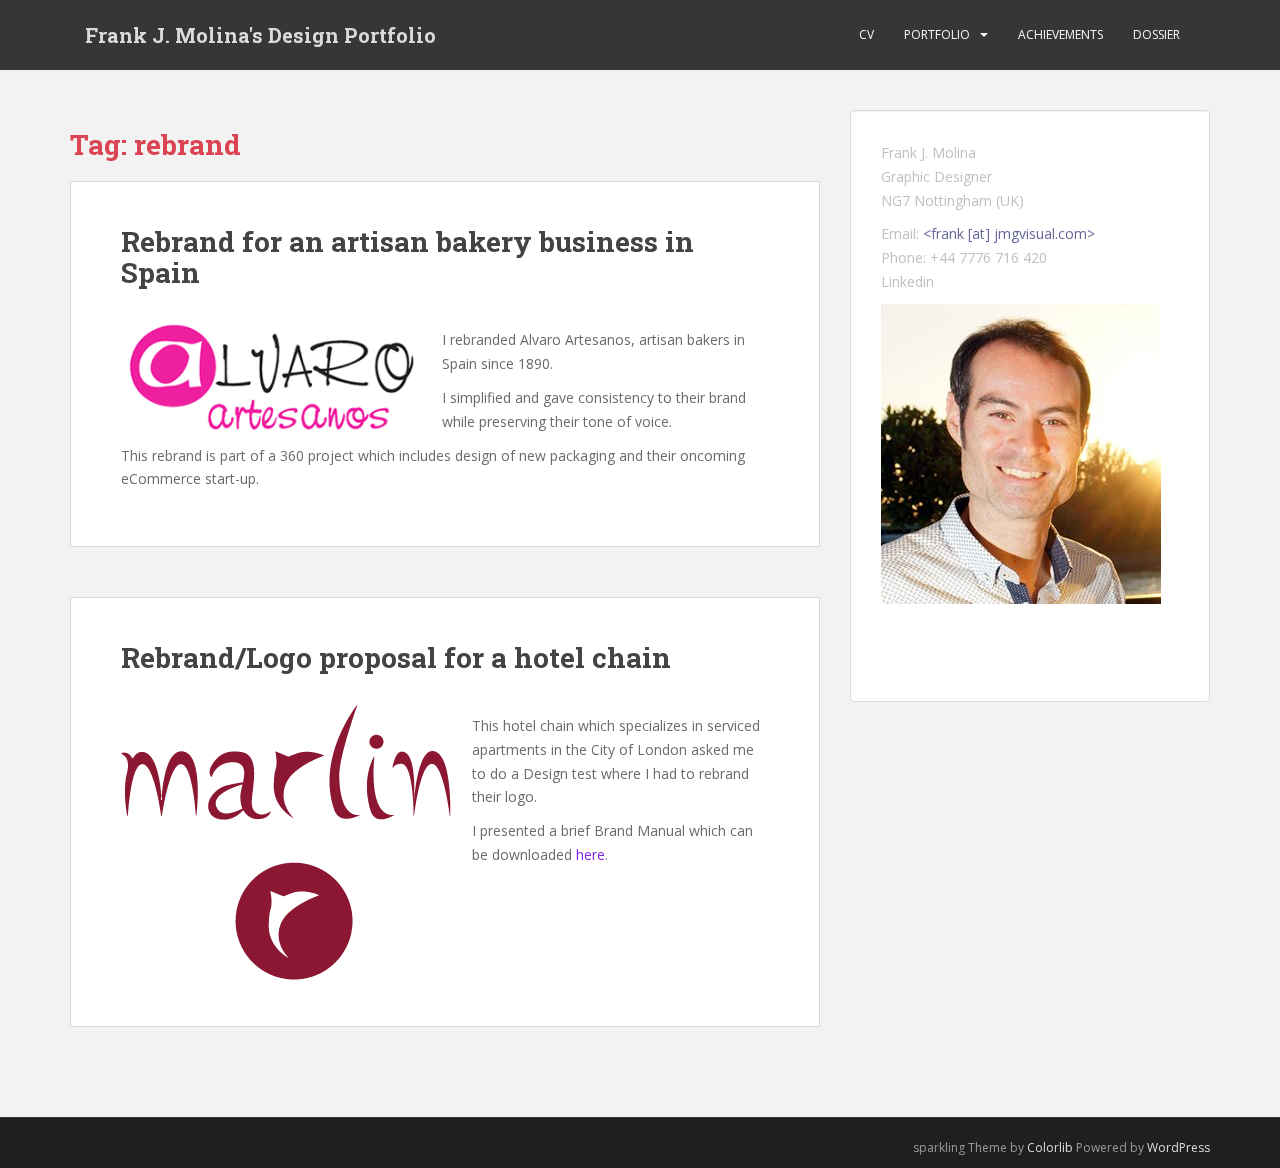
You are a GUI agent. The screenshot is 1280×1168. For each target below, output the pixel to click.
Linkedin (907, 281)
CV (866, 34)
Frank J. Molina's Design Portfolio (260, 35)
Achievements (1060, 34)
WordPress (1178, 1147)
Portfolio (937, 34)
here (590, 854)
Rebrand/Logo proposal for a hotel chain (396, 657)
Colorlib (1050, 1147)
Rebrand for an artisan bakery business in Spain (407, 257)
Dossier (1156, 34)
